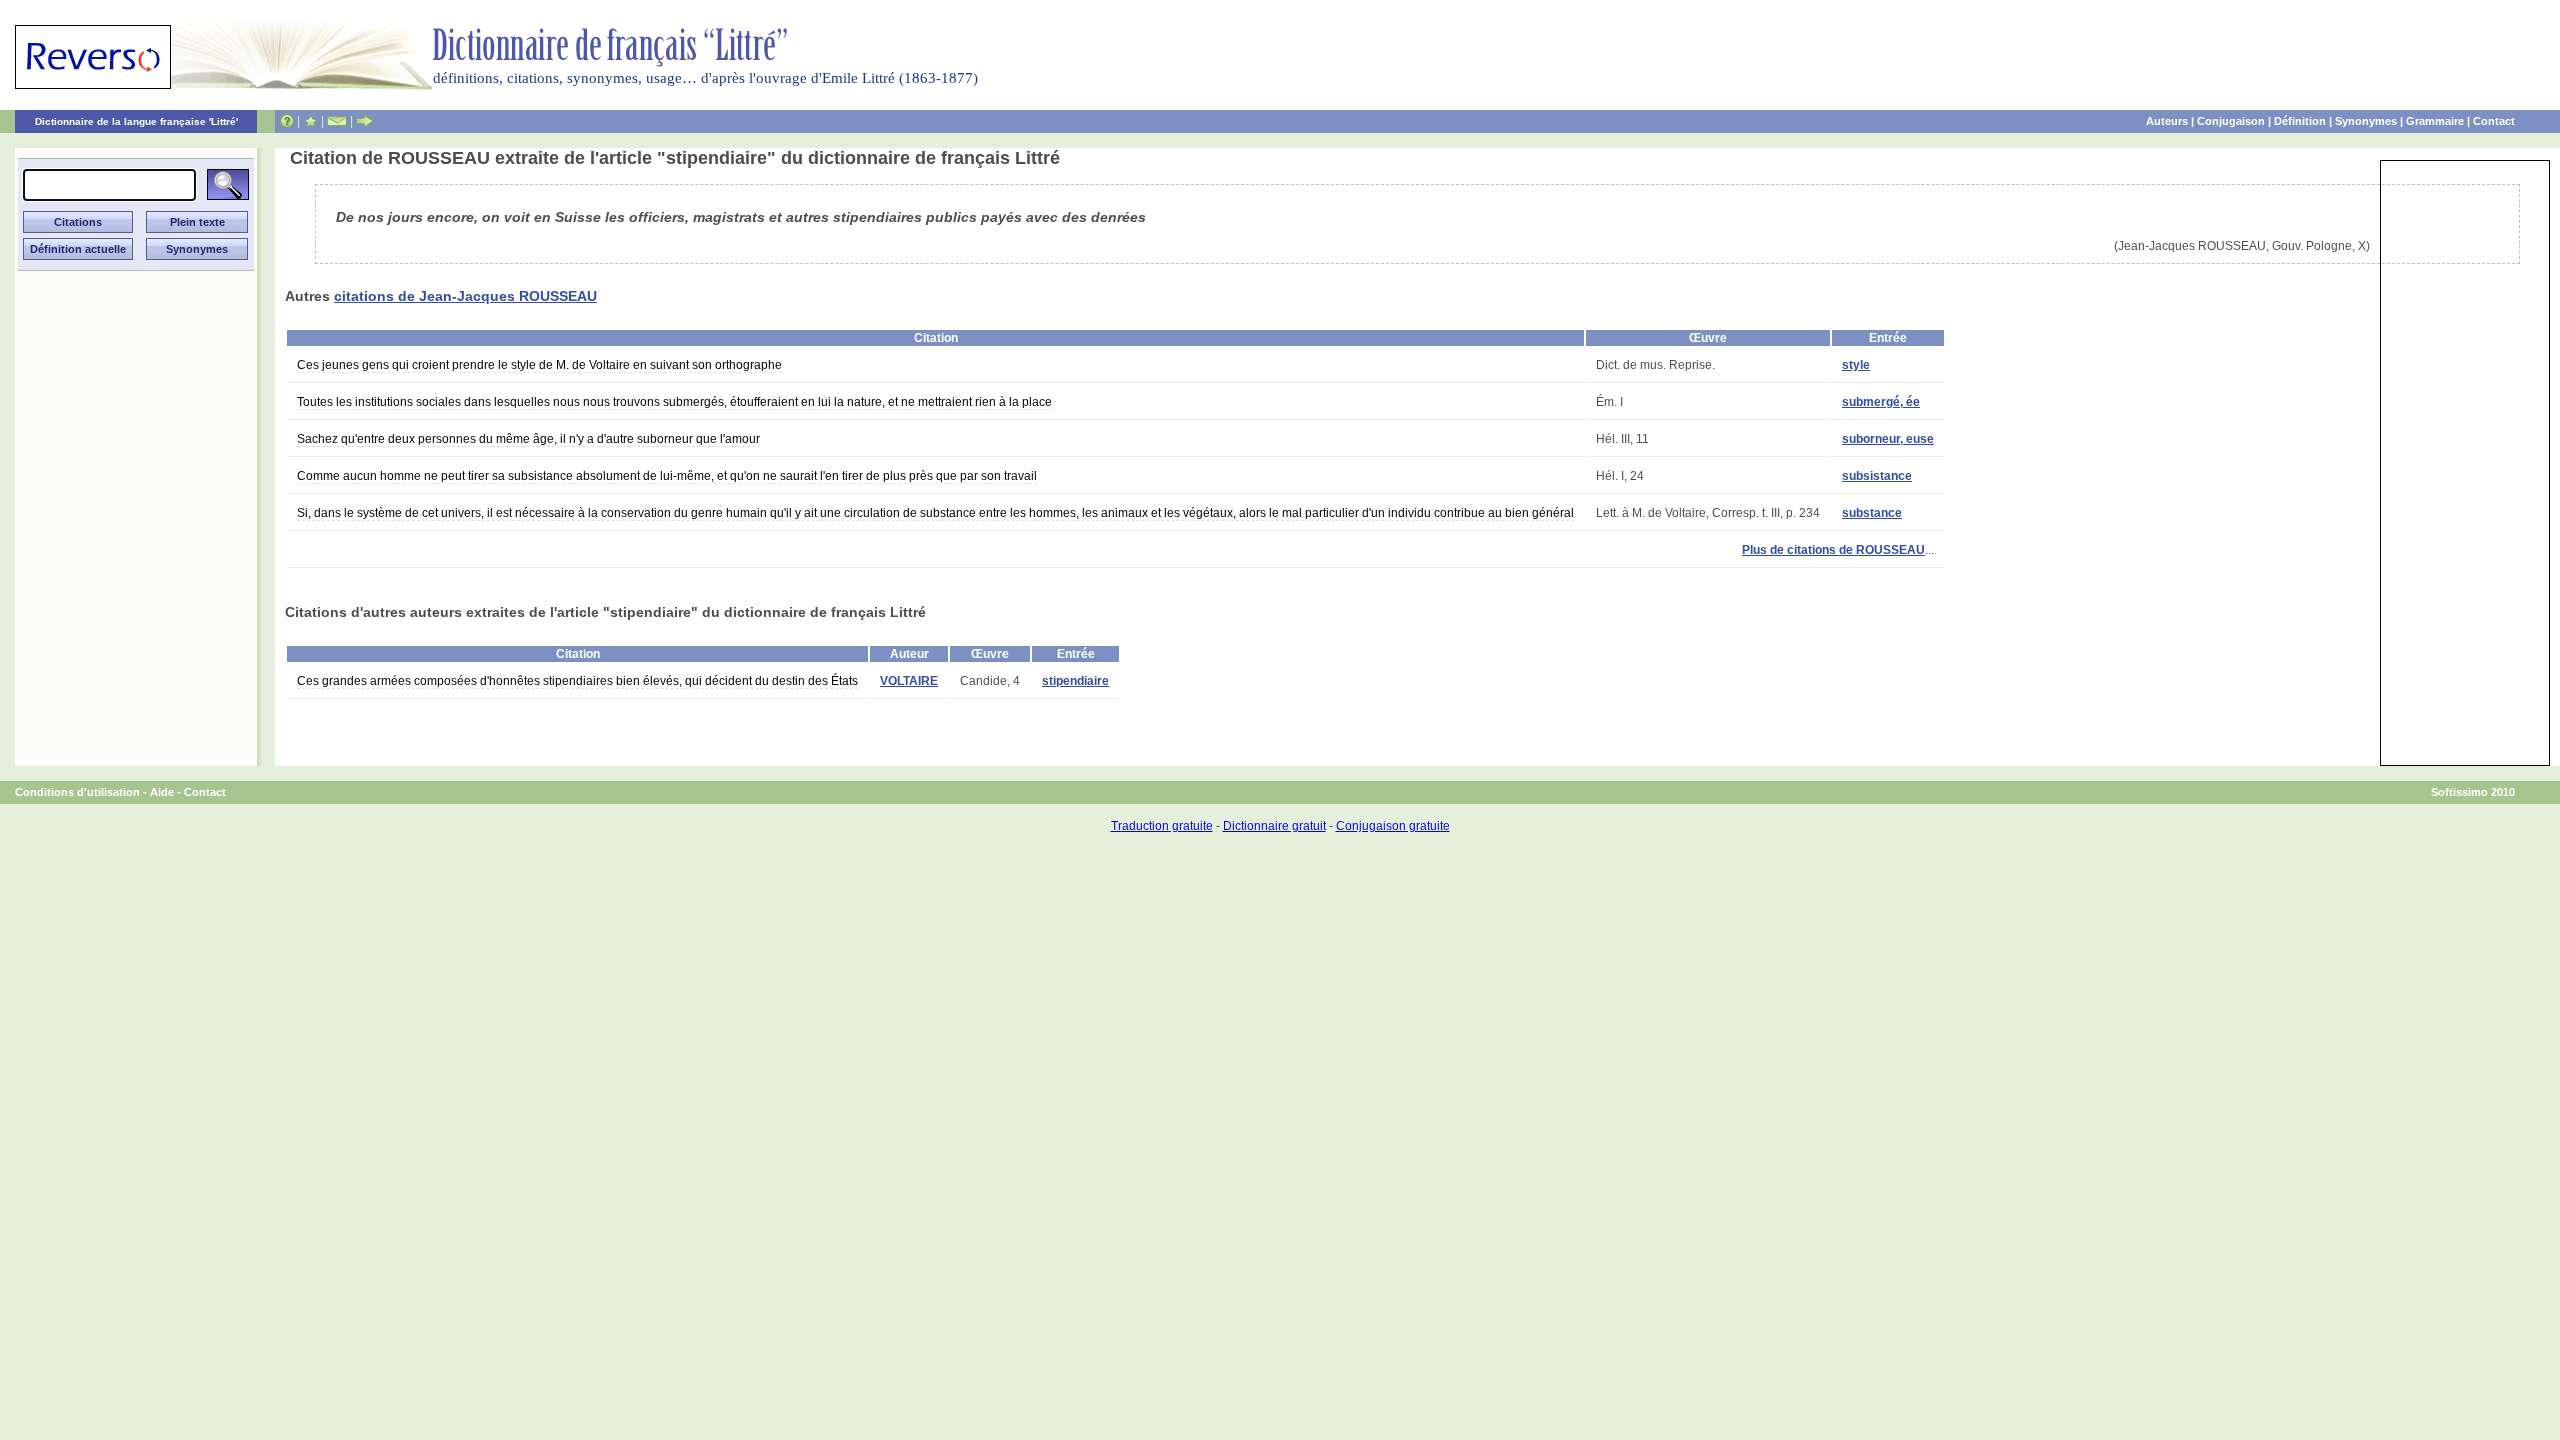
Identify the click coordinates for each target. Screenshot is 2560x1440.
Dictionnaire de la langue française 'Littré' (136, 121)
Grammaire (2435, 121)
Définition (2300, 121)
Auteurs (2167, 121)
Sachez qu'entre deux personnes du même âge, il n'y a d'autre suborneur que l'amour (528, 439)
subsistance (1877, 476)
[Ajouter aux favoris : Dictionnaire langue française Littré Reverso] (310, 121)
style (1856, 365)
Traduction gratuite (1162, 826)
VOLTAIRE (909, 681)
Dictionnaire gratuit (1274, 826)
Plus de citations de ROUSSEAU (1833, 550)
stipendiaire (1075, 681)
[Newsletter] (337, 121)
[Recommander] (364, 121)
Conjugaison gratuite (1393, 826)
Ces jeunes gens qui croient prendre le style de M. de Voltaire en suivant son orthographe (539, 365)
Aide (162, 792)
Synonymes (2366, 121)
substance (1872, 513)
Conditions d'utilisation (77, 792)
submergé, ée (1881, 402)
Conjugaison (2231, 121)
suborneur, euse (1888, 439)
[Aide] (287, 121)
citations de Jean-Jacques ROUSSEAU (465, 296)
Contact (2494, 121)
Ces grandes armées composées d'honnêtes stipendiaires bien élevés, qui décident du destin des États (577, 681)
